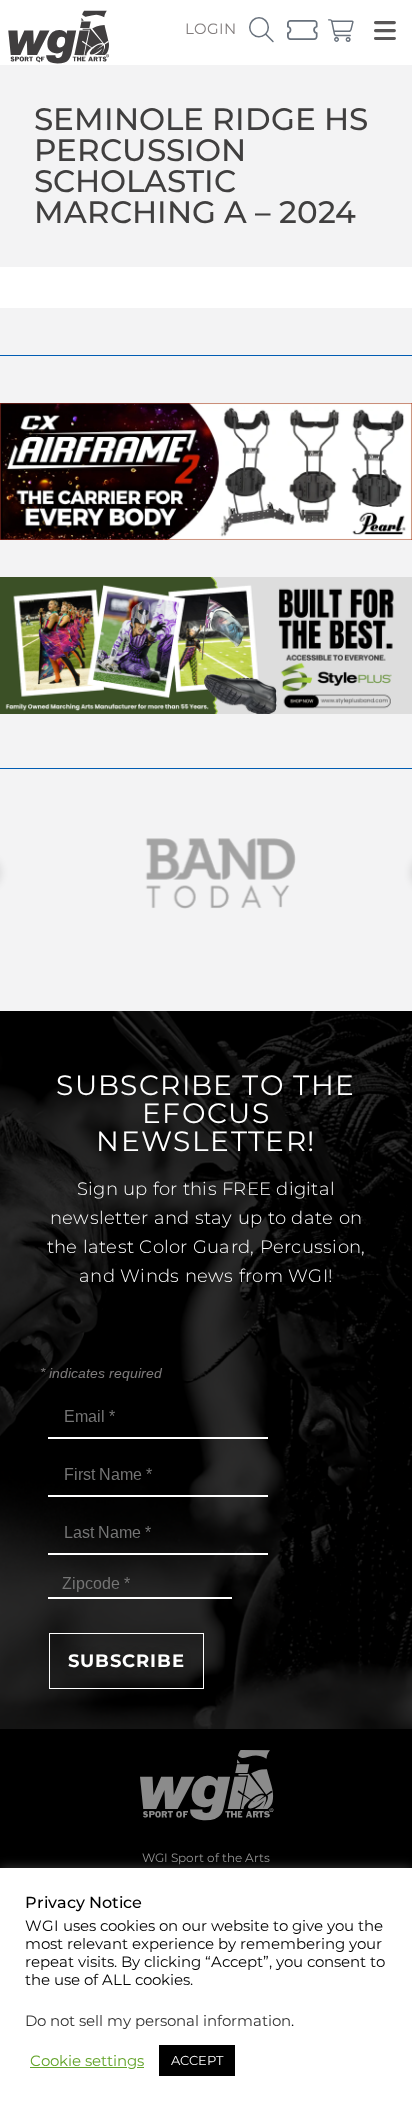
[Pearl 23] (206, 534)
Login (210, 28)
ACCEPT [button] (197, 2060)
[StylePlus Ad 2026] (206, 708)
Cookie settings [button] (87, 2061)
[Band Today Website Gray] (206, 873)
